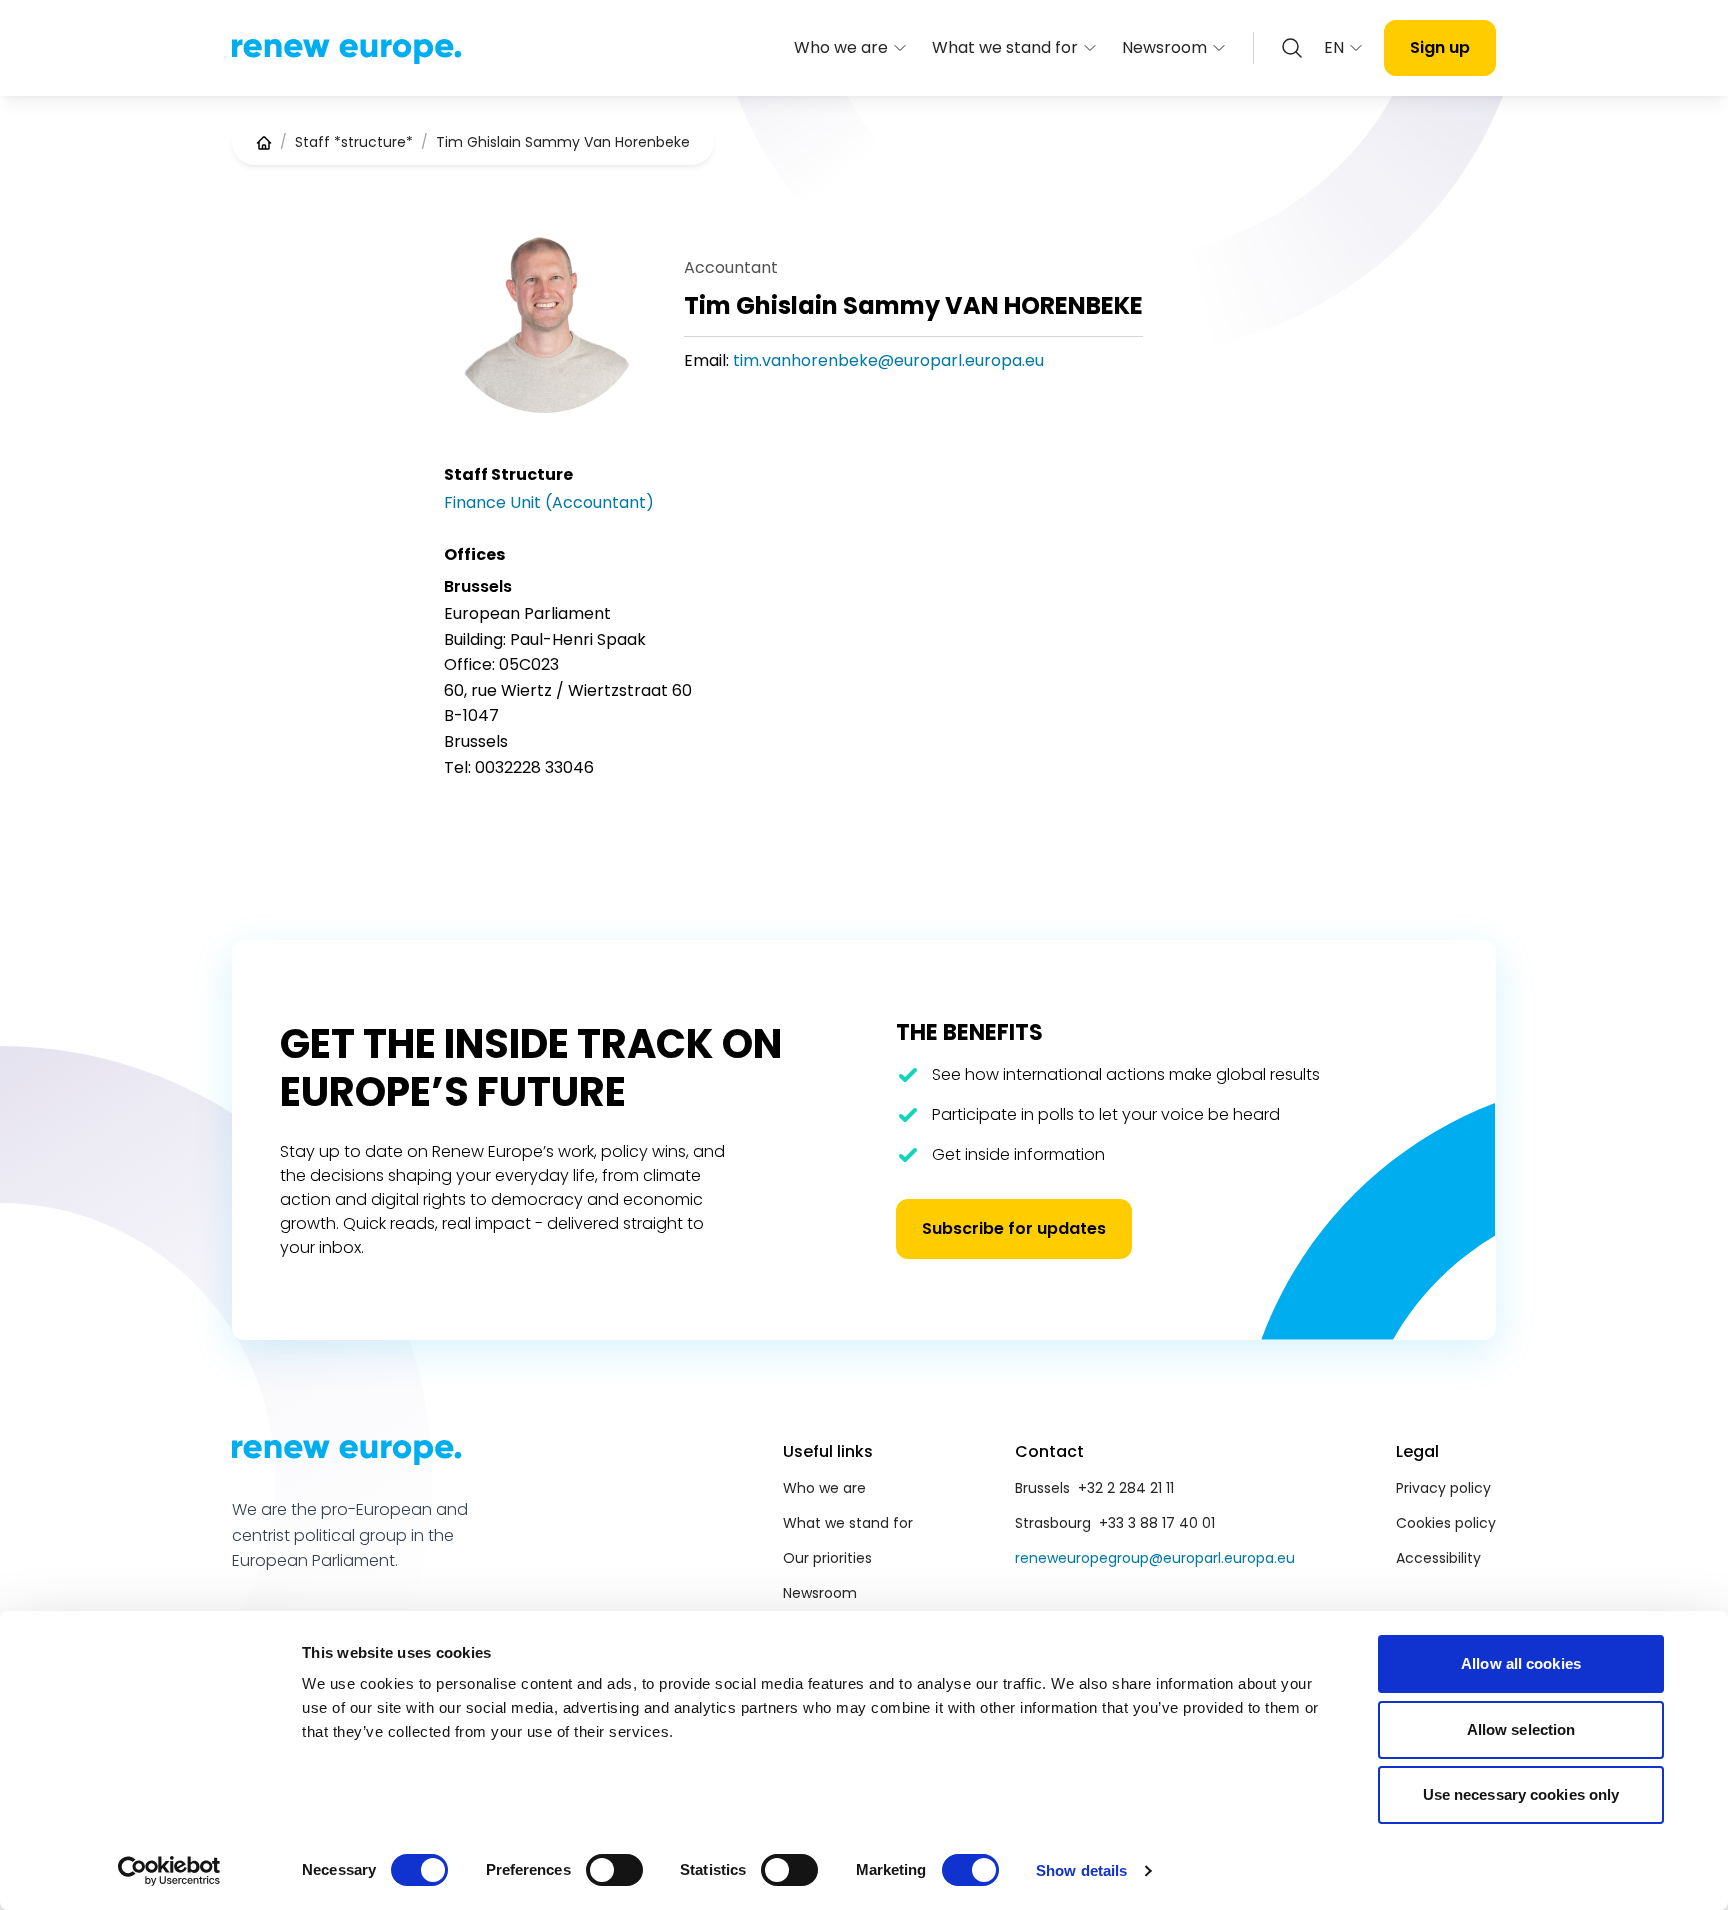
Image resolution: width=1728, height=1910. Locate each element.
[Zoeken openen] (1292, 48)
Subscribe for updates (1014, 1228)
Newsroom (1164, 47)
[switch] (614, 1870)
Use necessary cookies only (1521, 1794)
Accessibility (1438, 1558)
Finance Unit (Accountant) (549, 502)
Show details (1081, 1870)
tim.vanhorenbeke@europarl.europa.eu (888, 360)
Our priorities (827, 1558)
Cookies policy (1446, 1523)
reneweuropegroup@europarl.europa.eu (1155, 1558)
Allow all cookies (1521, 1663)
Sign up (1440, 47)
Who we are (841, 47)
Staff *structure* (354, 142)
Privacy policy (1443, 1488)
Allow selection (1521, 1729)
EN (1334, 47)
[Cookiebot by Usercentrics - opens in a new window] (169, 1871)
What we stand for (1005, 47)
